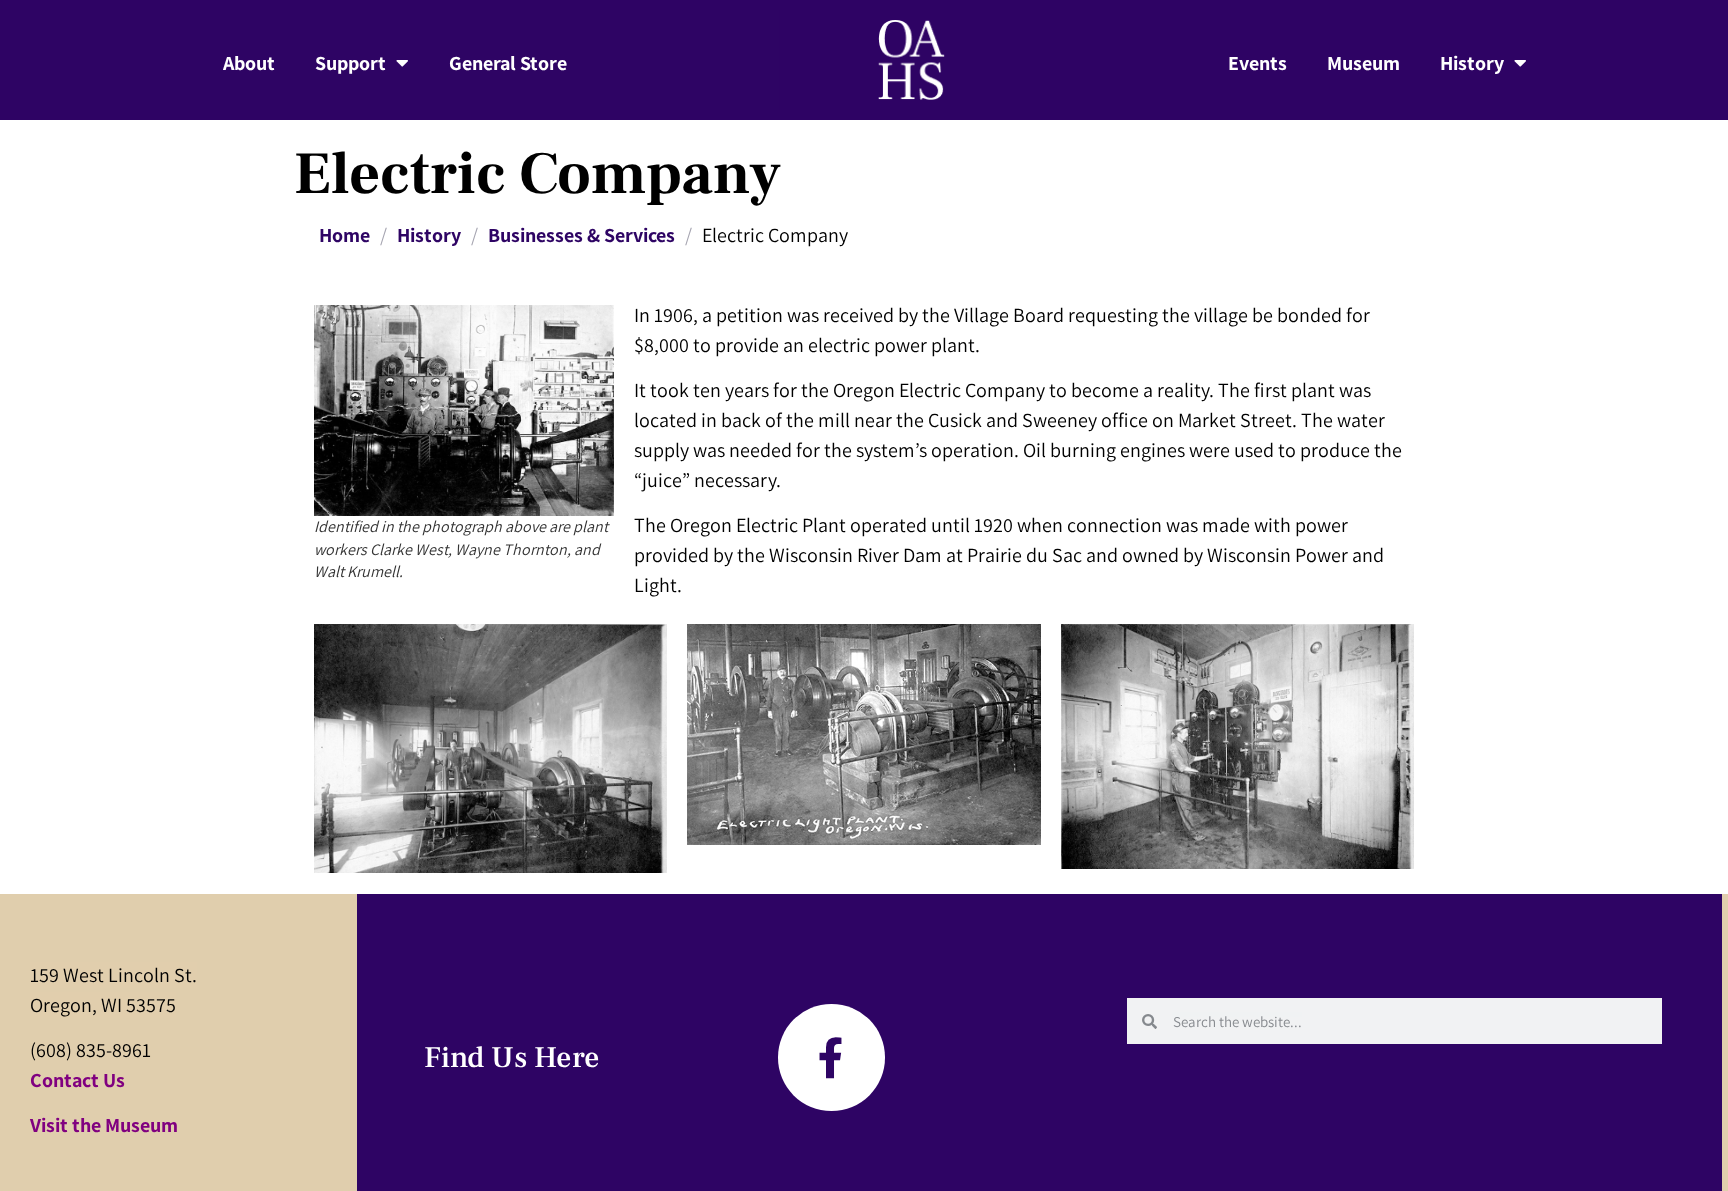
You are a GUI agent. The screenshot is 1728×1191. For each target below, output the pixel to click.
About (249, 63)
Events (1257, 63)
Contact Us (77, 1080)
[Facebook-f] (831, 1057)
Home (344, 235)
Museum (1363, 63)
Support (350, 63)
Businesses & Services (581, 235)
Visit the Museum (104, 1125)
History (1472, 63)
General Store (508, 63)
